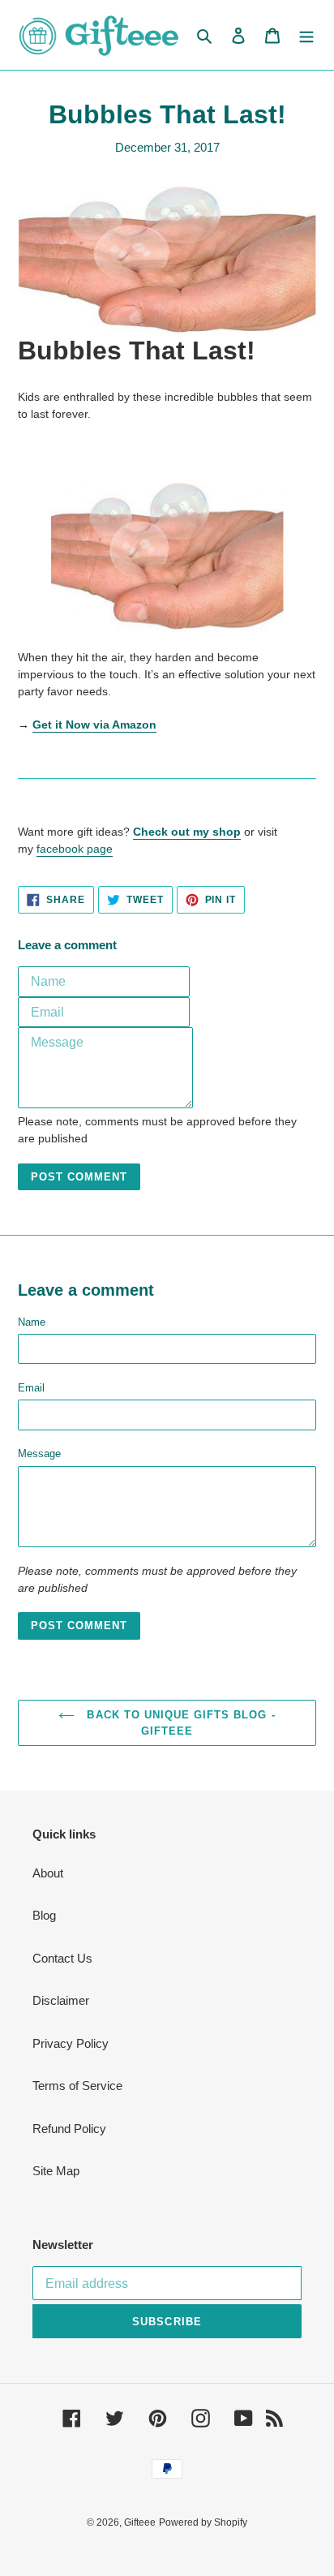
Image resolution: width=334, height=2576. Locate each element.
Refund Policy (69, 2129)
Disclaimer (61, 2000)
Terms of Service (77, 2086)
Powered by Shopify (203, 2522)
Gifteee (140, 2522)
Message (39, 1454)
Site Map (56, 2171)
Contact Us (62, 1958)
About (48, 1873)
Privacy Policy (71, 2043)
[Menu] (306, 35)
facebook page (75, 849)
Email (31, 1388)
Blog (44, 1915)
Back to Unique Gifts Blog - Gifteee (179, 1723)
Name (32, 1322)
